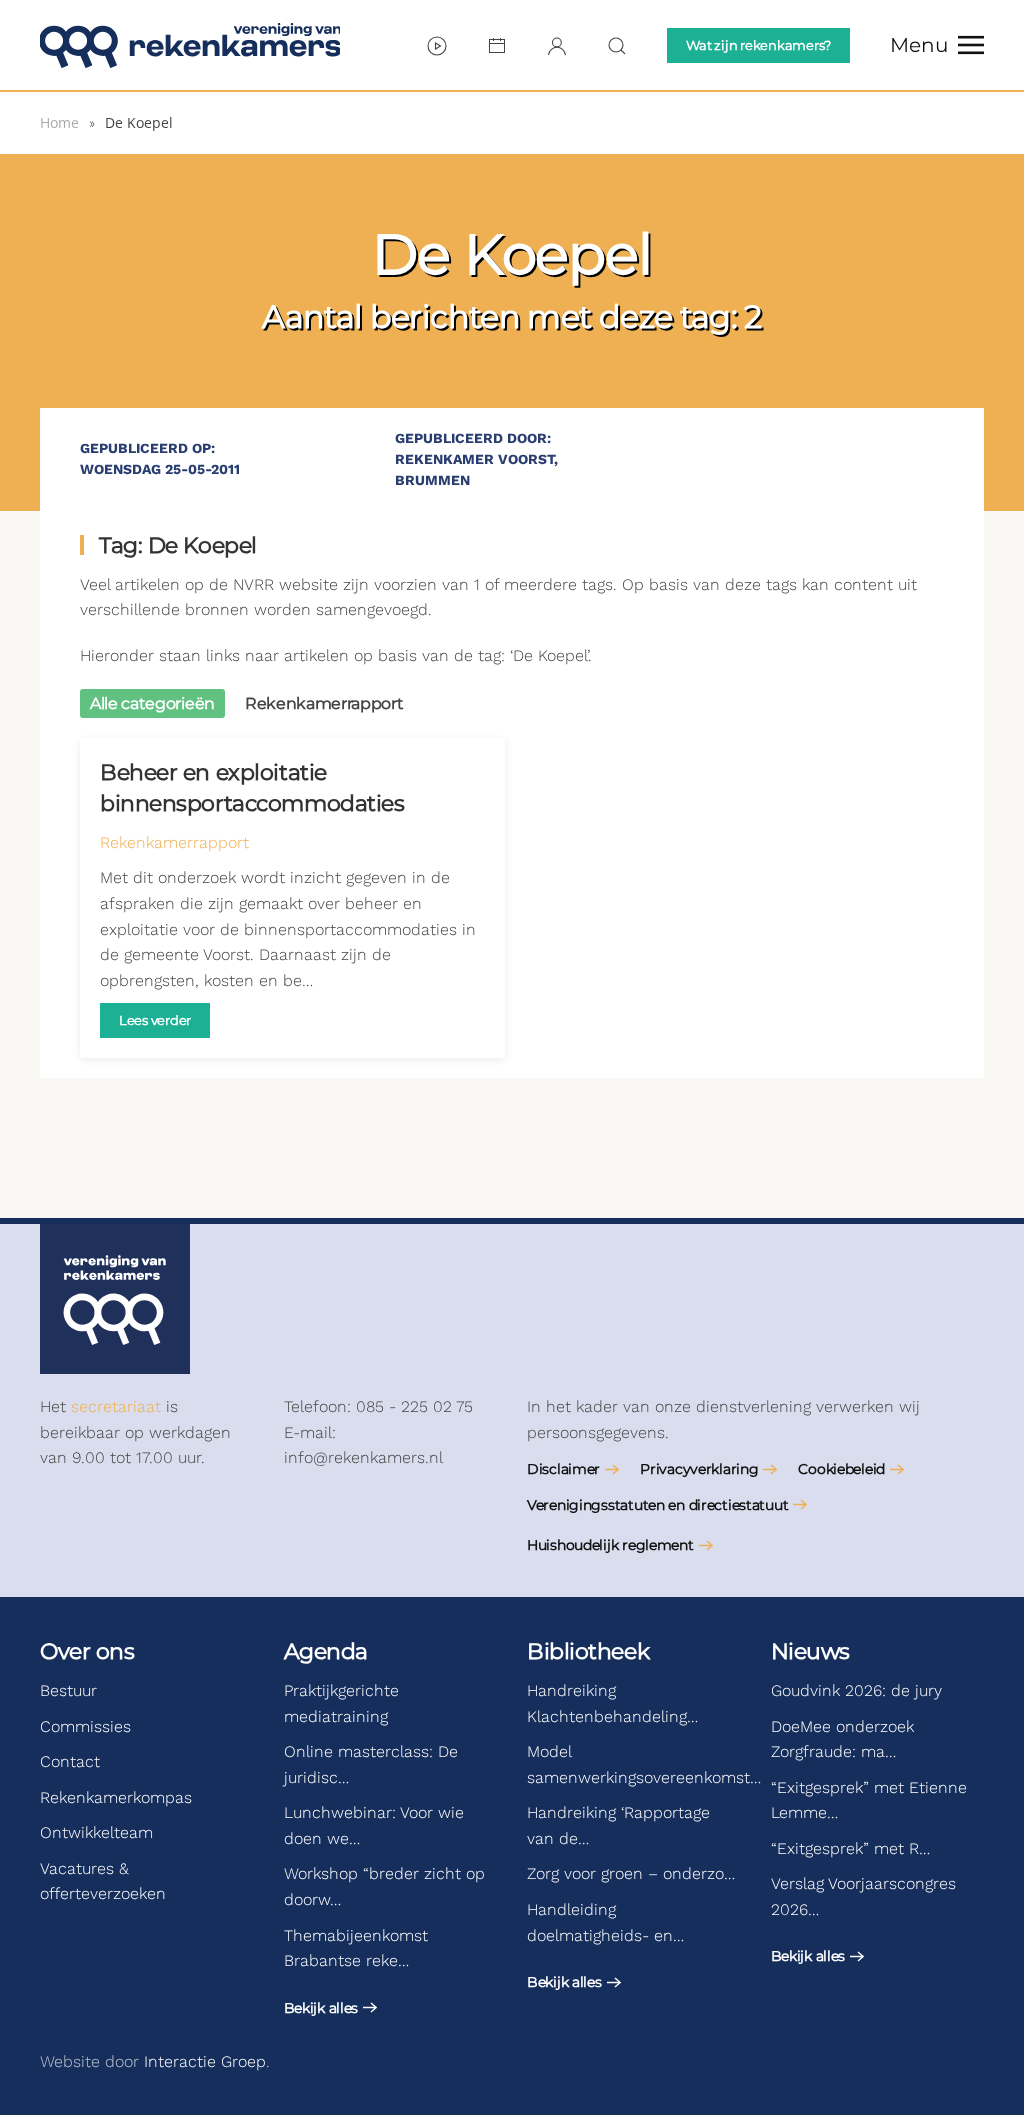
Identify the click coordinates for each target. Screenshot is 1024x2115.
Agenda (326, 1651)
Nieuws (810, 1651)
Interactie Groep (205, 2061)
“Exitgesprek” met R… (850, 1848)
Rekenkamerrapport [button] (324, 703)
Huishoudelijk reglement (610, 1545)
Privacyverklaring (699, 1469)
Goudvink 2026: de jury (856, 1690)
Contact (70, 1761)
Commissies (85, 1726)
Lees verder (155, 1020)
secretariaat (116, 1406)
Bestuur (68, 1690)
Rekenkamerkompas (116, 1797)
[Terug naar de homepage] (190, 45)
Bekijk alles (321, 2008)
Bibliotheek (588, 1651)
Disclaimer (563, 1469)
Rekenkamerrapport (174, 842)
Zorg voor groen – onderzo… (631, 1873)
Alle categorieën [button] (152, 703)
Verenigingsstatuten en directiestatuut (657, 1505)
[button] (937, 45)
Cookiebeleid (841, 1469)
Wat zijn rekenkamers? (758, 45)
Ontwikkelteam (96, 1832)
